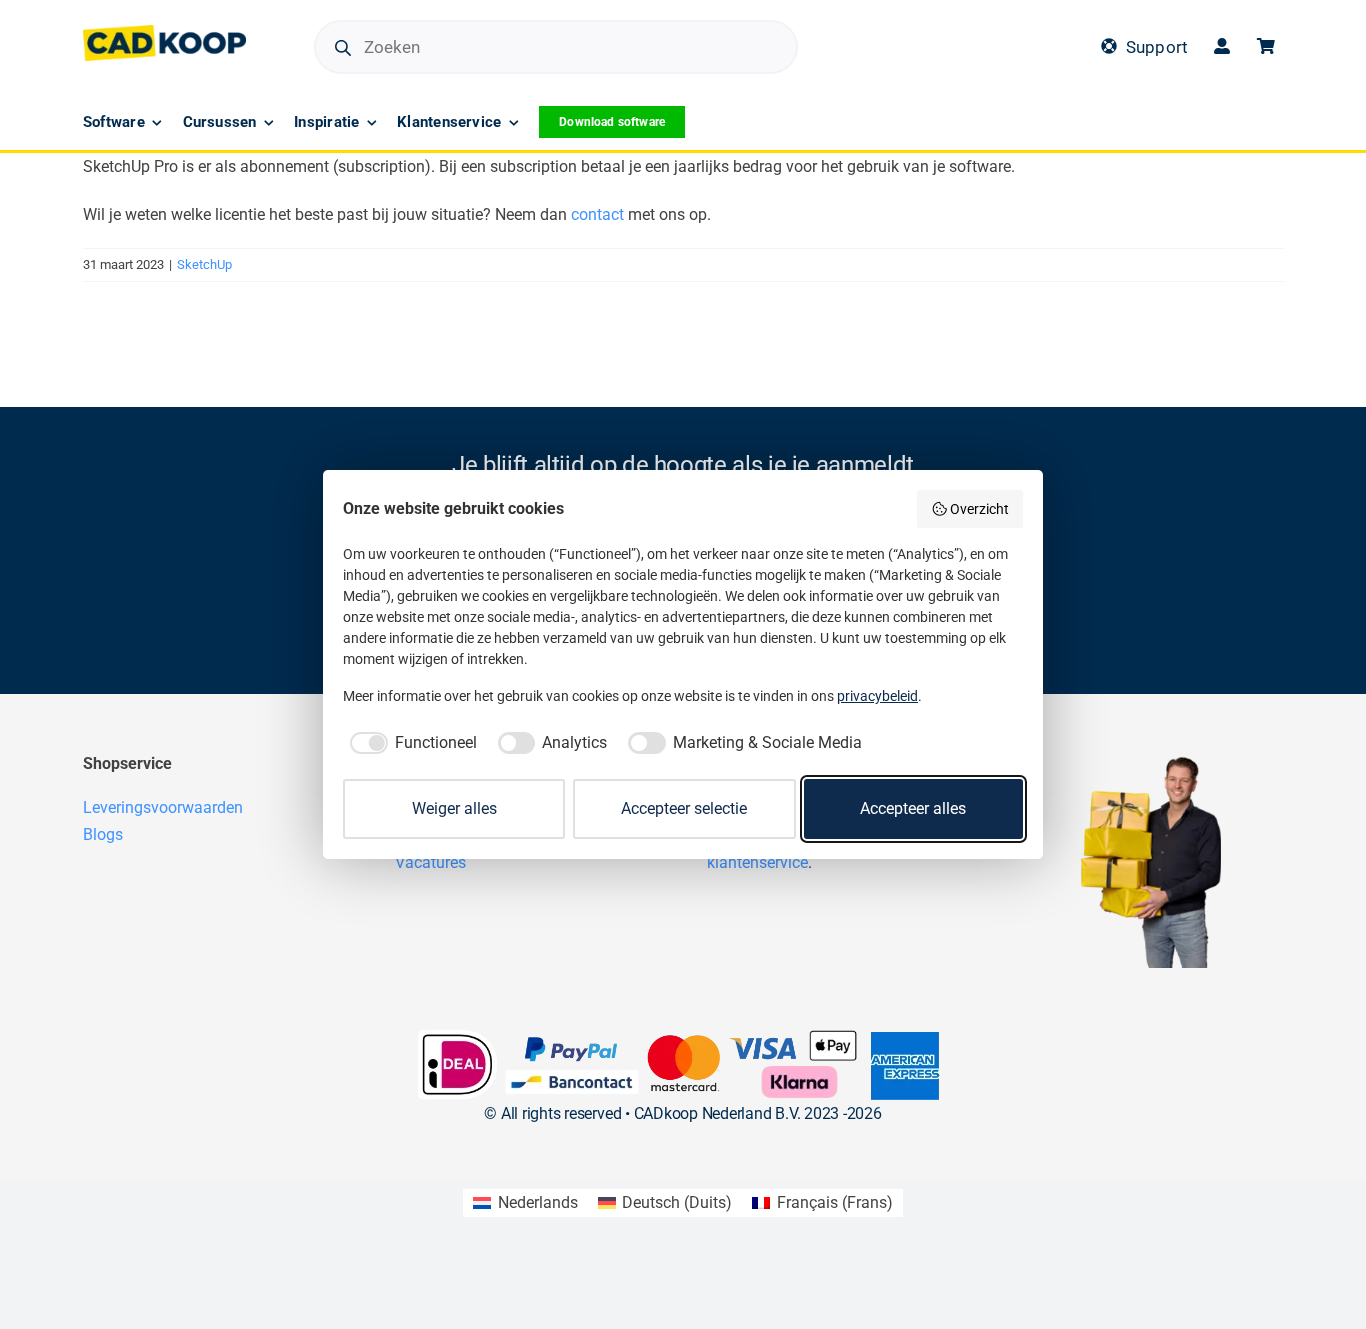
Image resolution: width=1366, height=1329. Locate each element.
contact (597, 214)
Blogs (103, 834)
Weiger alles (454, 808)
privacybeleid (877, 696)
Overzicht (979, 509)
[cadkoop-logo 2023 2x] (164, 32)
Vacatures (430, 862)
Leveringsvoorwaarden (163, 807)
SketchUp (204, 264)
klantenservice (757, 862)
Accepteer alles (913, 808)
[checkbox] (410, 743)
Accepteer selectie (684, 808)
